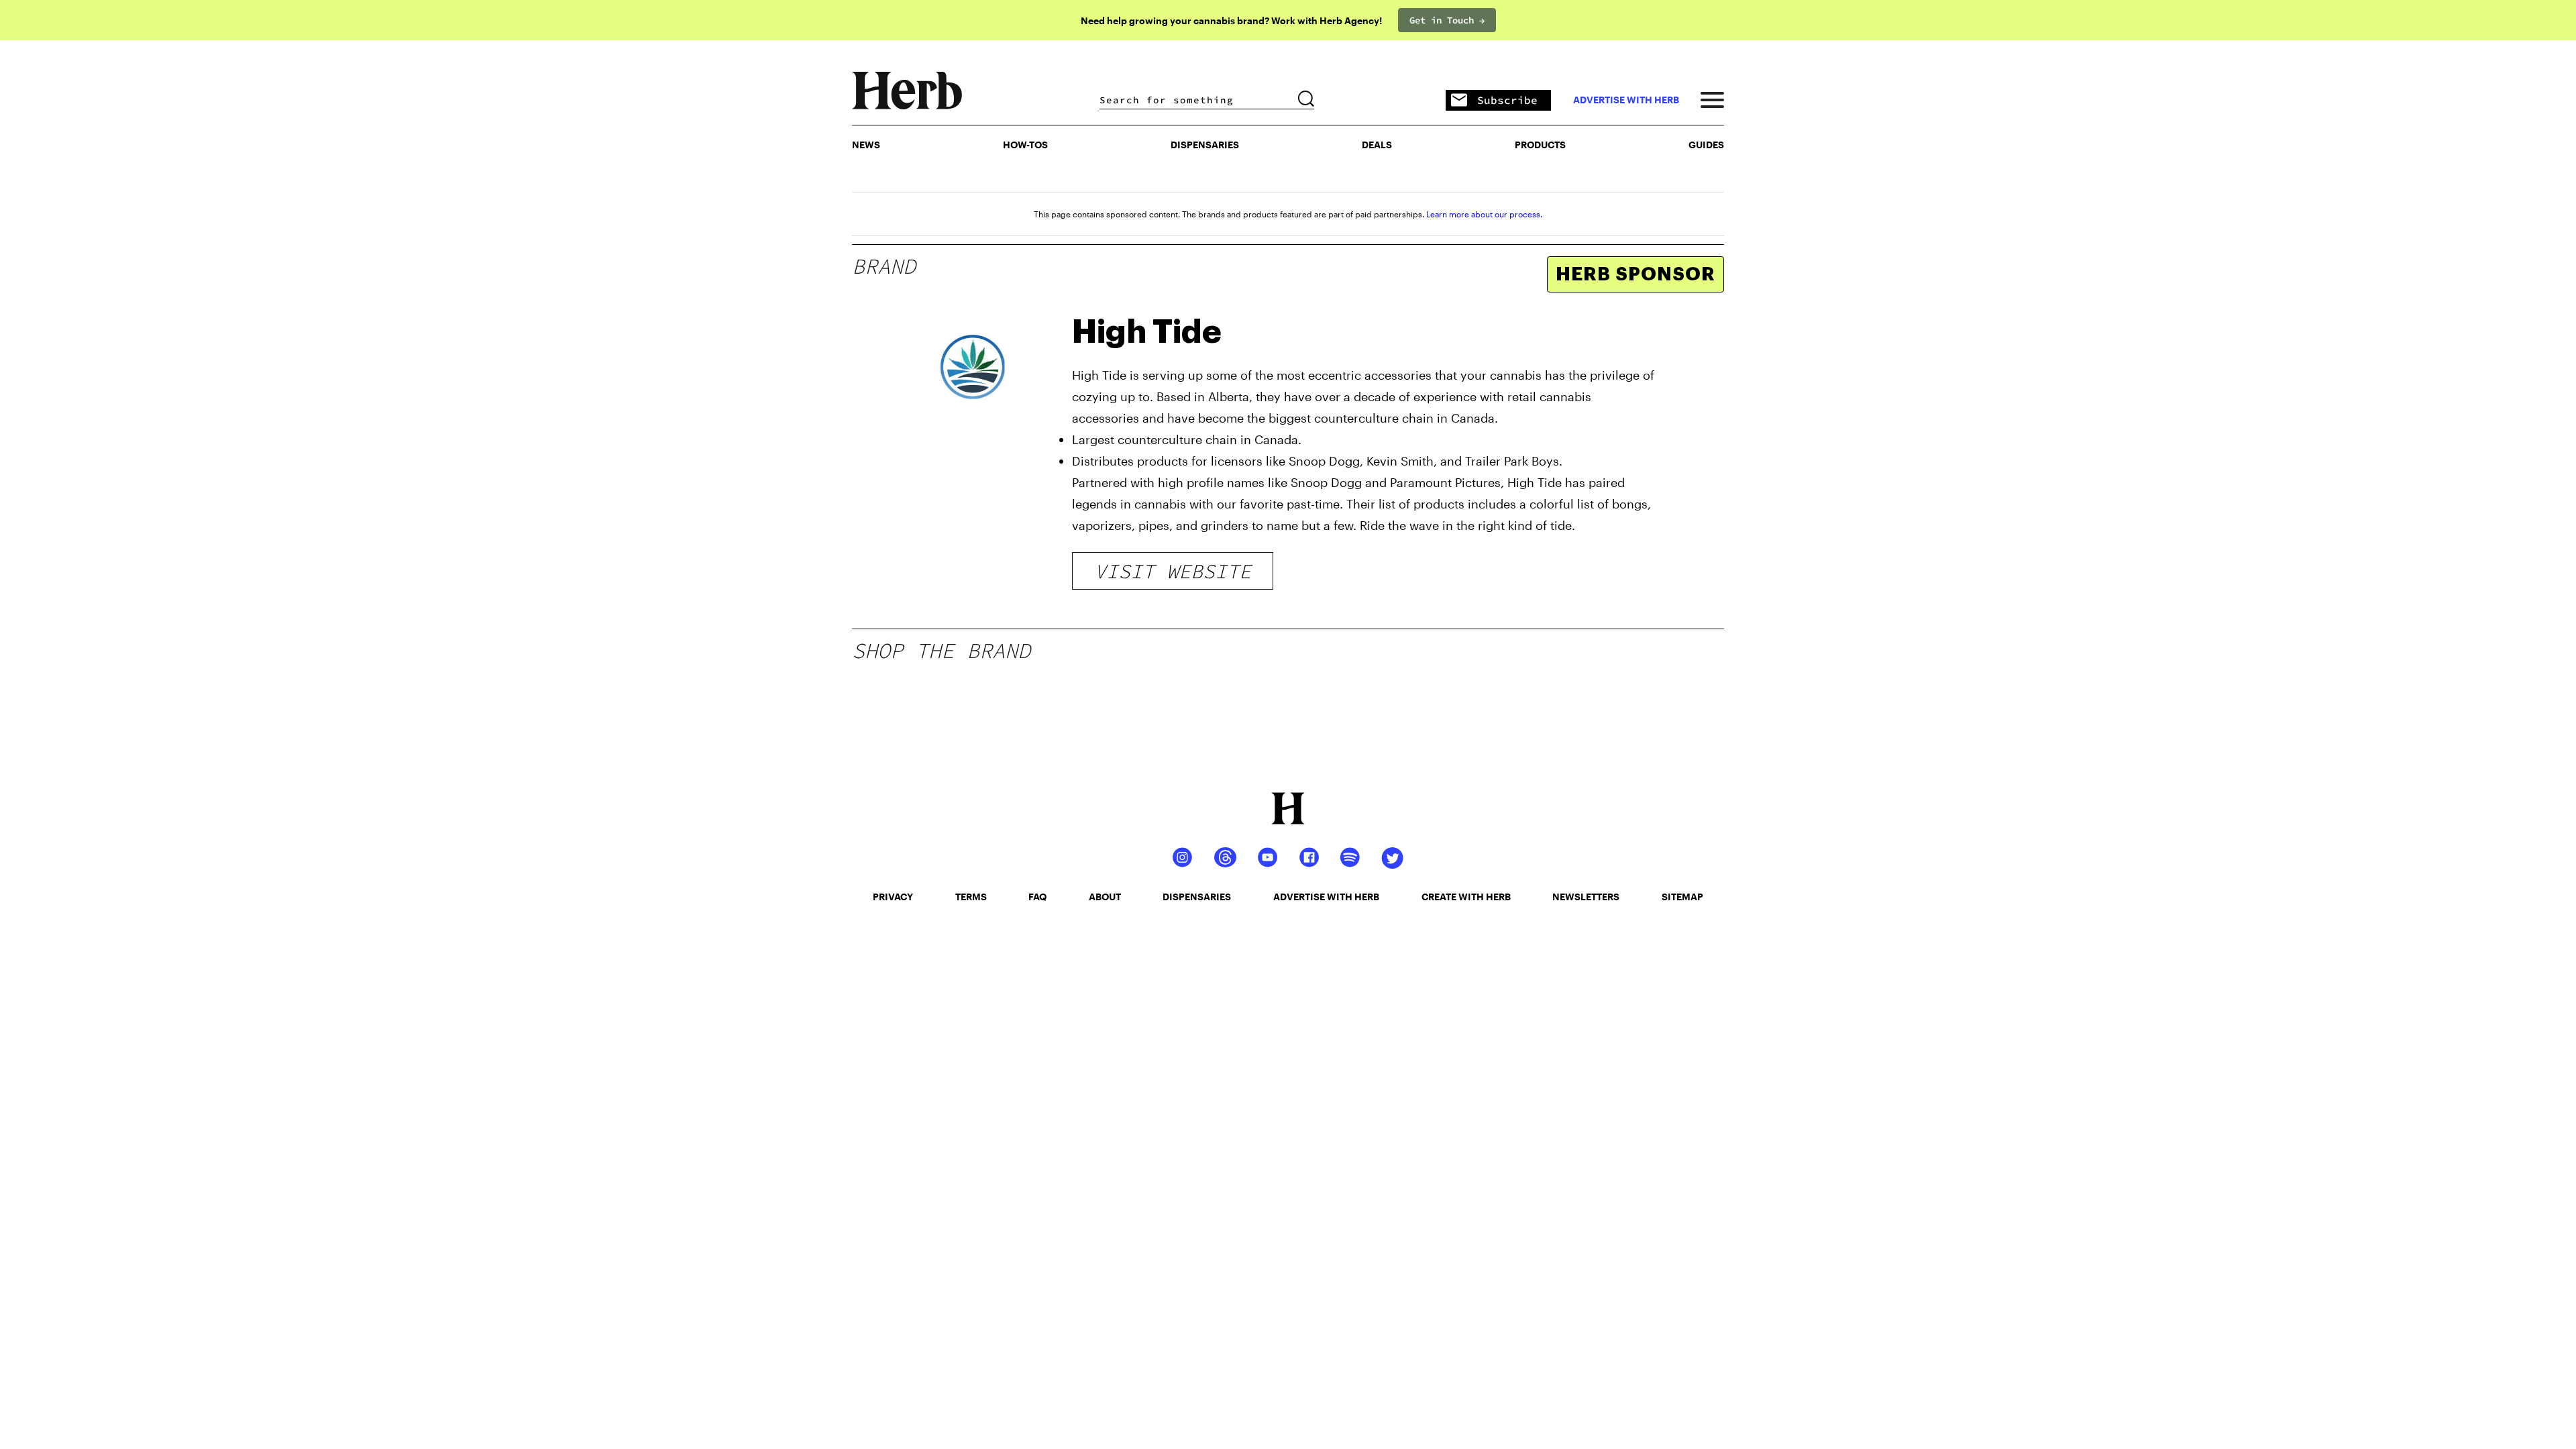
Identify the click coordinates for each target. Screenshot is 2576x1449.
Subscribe (1507, 100)
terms (971, 897)
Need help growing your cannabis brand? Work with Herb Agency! (1231, 20)
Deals (1377, 145)
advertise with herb (1626, 100)
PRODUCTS (1540, 145)
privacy (893, 897)
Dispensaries (1205, 145)
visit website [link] (1173, 571)
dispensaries (1197, 897)
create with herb (1466, 897)
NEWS (866, 145)
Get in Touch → (1447, 20)
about (1105, 897)
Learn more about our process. (1484, 214)
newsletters (1586, 897)
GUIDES (1706, 145)
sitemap (1682, 897)
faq (1037, 897)
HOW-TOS (1025, 145)
